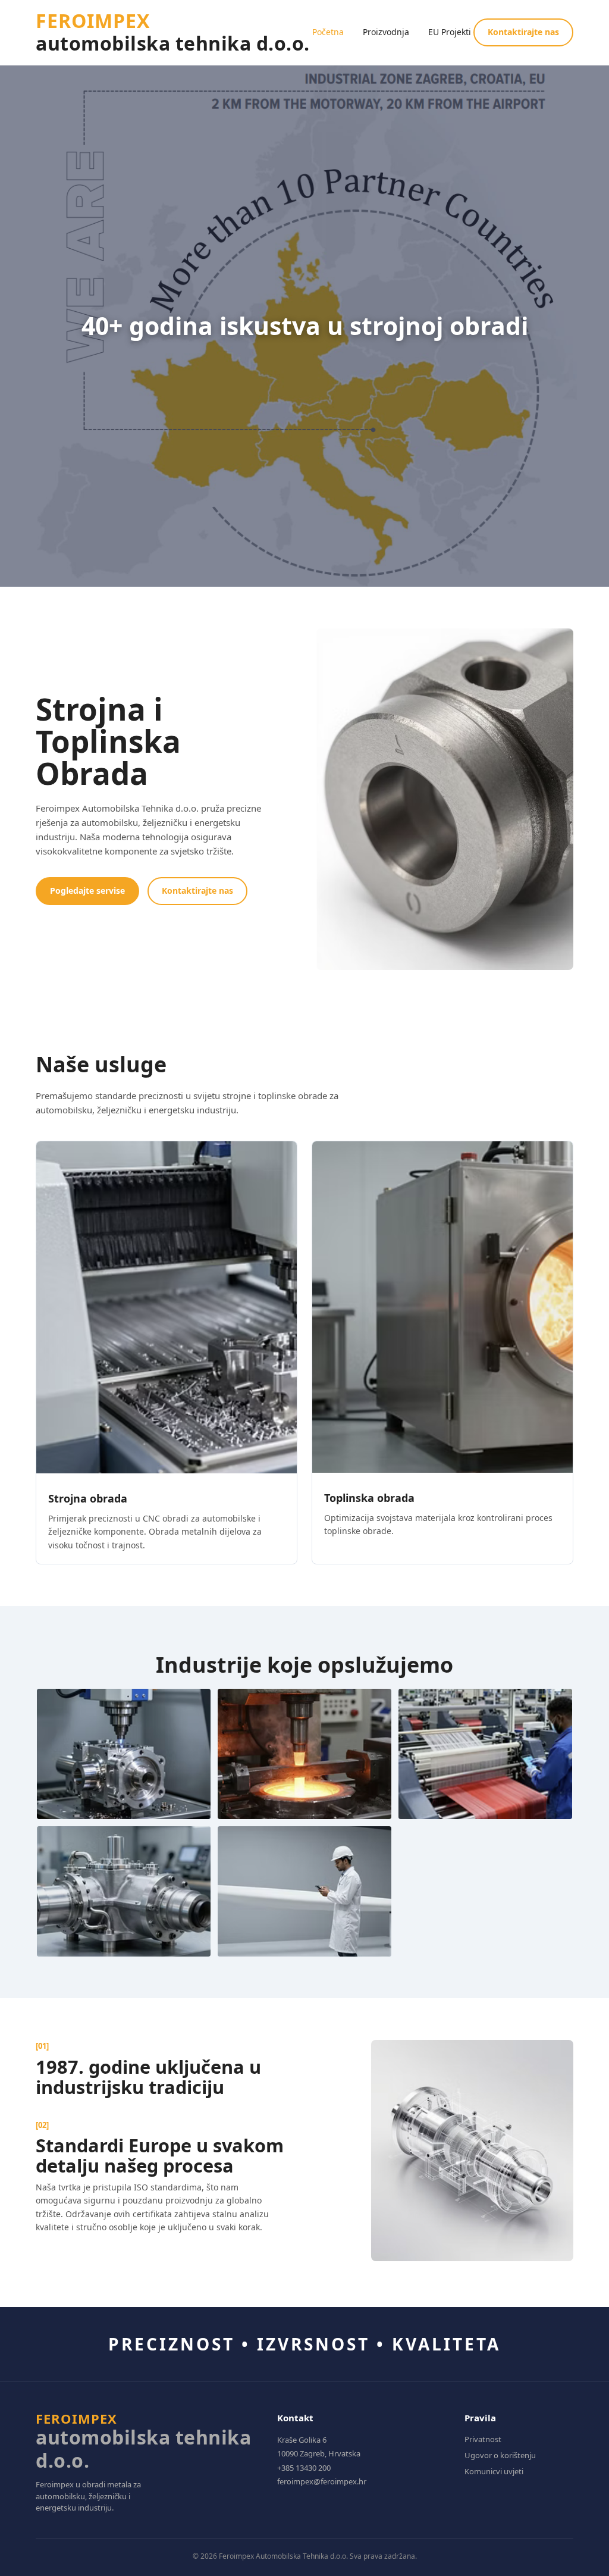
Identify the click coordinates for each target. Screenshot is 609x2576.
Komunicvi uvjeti (494, 2471)
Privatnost (483, 2439)
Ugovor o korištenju (500, 2455)
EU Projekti (450, 32)
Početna (328, 32)
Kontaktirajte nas (523, 32)
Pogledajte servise (87, 891)
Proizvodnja (386, 32)
